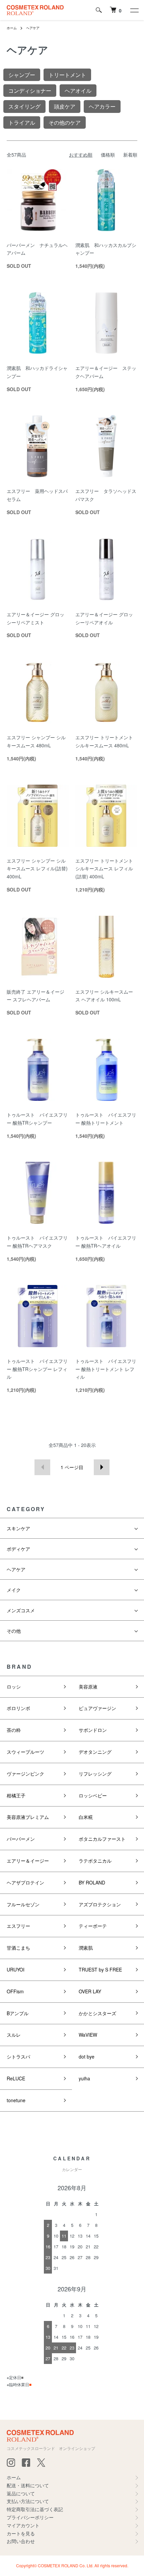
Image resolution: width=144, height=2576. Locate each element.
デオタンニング (95, 1752)
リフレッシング (95, 1774)
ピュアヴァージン (97, 1708)
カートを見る (21, 2533)
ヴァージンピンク (25, 1774)
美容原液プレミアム (28, 1817)
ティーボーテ (93, 1926)
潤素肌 (86, 1948)
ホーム (12, 28)
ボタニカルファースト (102, 1839)
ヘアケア (33, 28)
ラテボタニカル (95, 1861)
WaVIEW (88, 2035)
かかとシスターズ (97, 2013)
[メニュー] (134, 10)
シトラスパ (18, 2056)
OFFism (15, 1991)
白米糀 (86, 1817)
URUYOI (16, 1969)
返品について (21, 2493)
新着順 (130, 155)
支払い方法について (28, 2501)
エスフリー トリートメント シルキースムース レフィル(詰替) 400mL (104, 869)
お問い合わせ (21, 2541)
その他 (14, 1631)
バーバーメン (21, 1839)
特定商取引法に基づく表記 (35, 2509)
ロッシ (14, 1687)
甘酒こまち (18, 1948)
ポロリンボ (18, 1708)
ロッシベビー (93, 1795)
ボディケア (18, 1549)
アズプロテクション (100, 1904)
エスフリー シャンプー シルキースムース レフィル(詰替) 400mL (37, 869)
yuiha (84, 2078)
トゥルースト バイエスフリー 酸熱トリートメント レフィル (106, 1369)
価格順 (108, 155)
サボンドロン (93, 1730)
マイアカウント (23, 2525)
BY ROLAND (92, 1882)
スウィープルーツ (25, 1752)
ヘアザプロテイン (25, 1882)
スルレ (14, 2035)
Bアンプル (18, 2013)
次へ (102, 1467)
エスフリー (18, 1926)
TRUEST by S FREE (100, 1969)
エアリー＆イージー (28, 1861)
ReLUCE (16, 2078)
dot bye (87, 2056)
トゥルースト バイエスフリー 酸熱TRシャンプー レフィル (37, 1369)
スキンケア (18, 1528)
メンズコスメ (21, 1610)
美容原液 (88, 1687)
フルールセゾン (23, 1904)
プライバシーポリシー (30, 2517)
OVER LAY (90, 1991)
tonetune (16, 2100)
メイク (14, 1590)
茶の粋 (14, 1730)
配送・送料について (28, 2485)
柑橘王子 (16, 1795)
